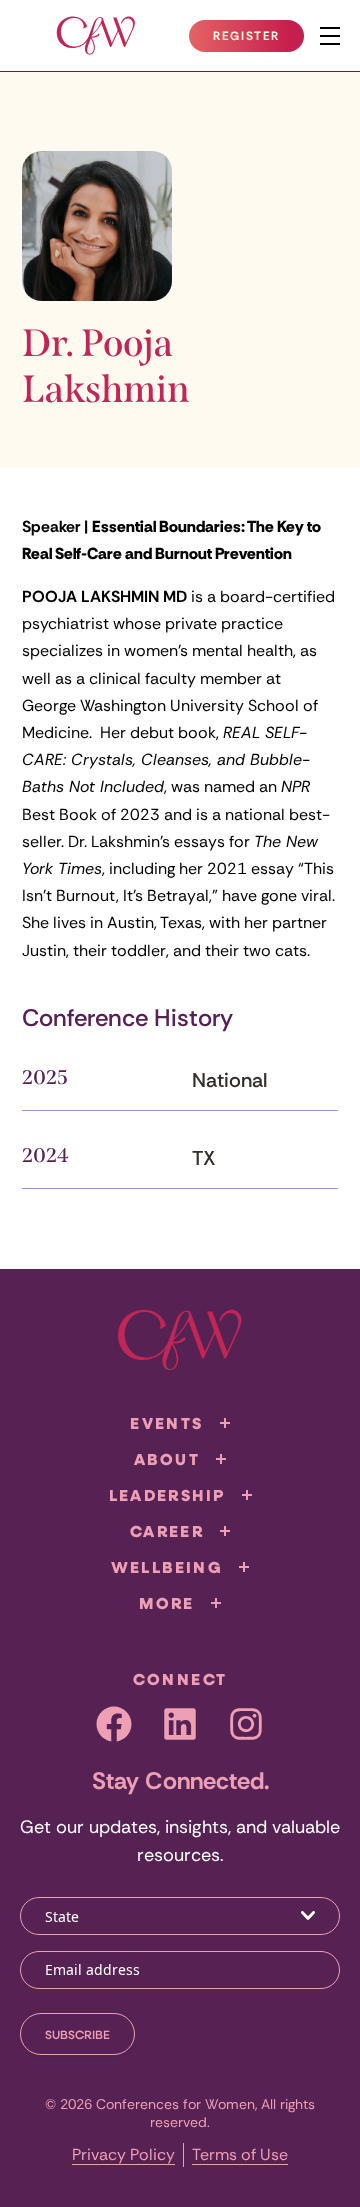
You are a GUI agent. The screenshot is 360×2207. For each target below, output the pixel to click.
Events (166, 1423)
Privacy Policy (123, 2154)
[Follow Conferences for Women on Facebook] (114, 1724)
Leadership (167, 1495)
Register (258, 40)
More (167, 1603)
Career (167, 1531)
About (167, 1459)
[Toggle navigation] (330, 36)
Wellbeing (167, 1567)
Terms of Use (240, 2154)
